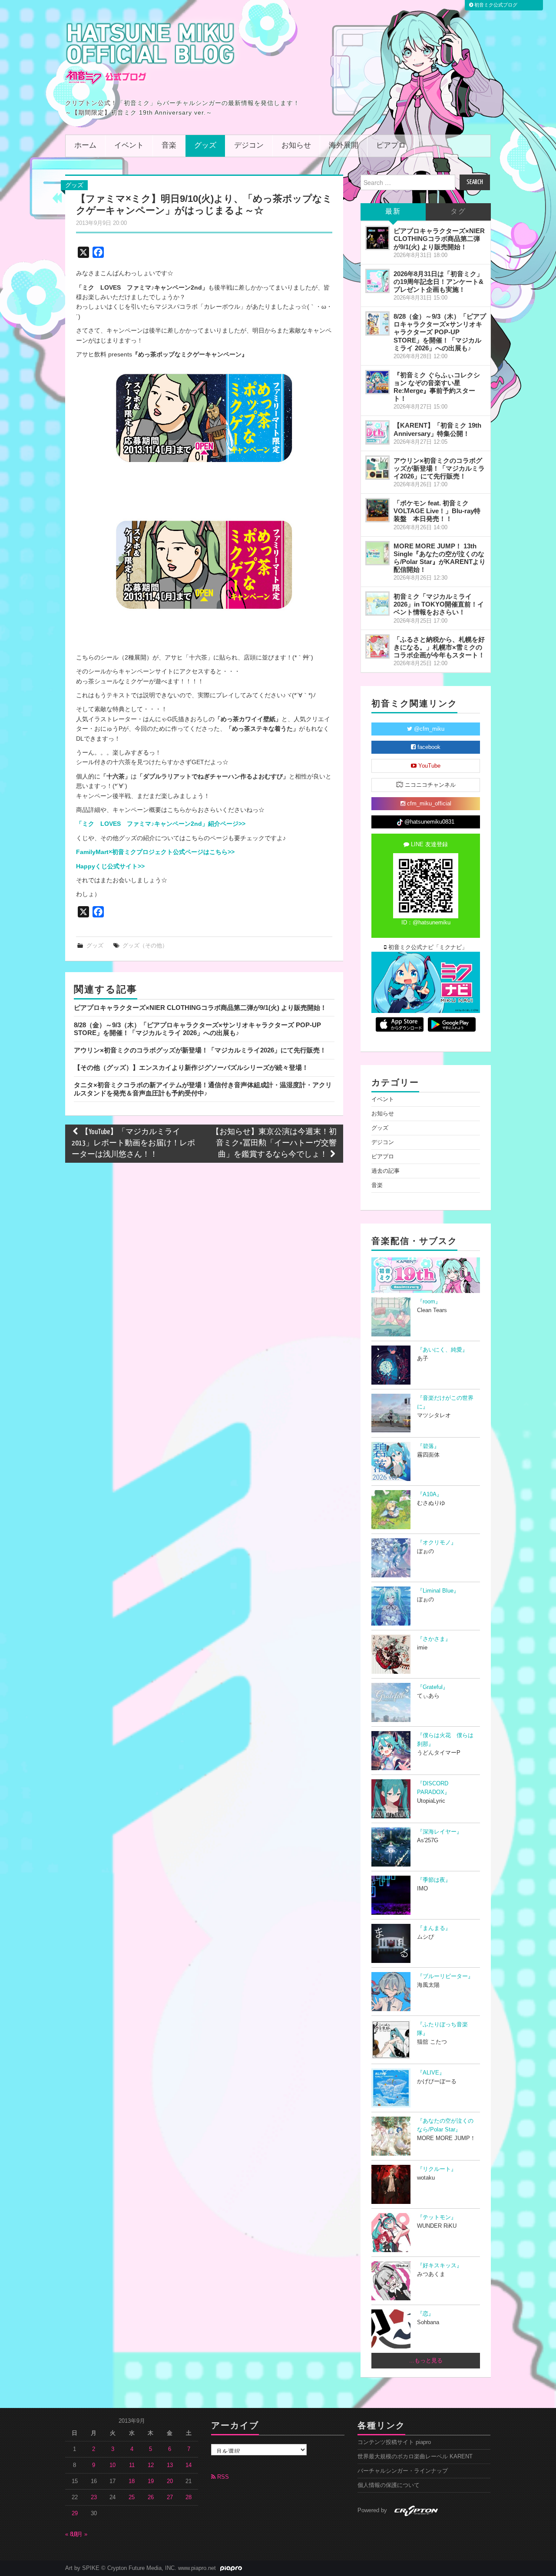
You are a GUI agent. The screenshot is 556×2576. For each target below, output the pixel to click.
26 (151, 2497)
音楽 (169, 146)
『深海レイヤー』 (440, 1832)
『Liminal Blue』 (438, 1591)
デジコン (249, 146)
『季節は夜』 (434, 1880)
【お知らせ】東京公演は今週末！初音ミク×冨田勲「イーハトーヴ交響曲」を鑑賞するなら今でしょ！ (274, 1143)
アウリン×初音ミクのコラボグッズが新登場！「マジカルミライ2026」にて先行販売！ (200, 1050)
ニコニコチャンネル (429, 785)
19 (151, 2481)
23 (94, 2497)
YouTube (429, 766)
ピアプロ (391, 146)
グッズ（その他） (145, 946)
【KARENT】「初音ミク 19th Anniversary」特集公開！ (437, 429)
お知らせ (296, 146)
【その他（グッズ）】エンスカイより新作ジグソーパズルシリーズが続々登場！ (191, 1067)
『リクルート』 (437, 2169)
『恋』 (425, 2314)
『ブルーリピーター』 (445, 1976)
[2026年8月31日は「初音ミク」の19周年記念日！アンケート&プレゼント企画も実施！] (377, 281)
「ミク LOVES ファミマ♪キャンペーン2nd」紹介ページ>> (161, 824)
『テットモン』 (437, 2217)
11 (132, 2465)
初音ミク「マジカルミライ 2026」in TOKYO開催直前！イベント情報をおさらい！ (439, 604)
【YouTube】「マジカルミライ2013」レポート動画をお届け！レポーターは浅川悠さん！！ (133, 1143)
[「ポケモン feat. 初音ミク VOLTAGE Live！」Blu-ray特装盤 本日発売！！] (377, 510)
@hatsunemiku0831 (429, 822)
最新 (393, 212)
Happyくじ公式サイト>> (110, 866)
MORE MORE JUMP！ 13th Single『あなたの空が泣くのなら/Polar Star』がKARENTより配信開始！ (440, 558)
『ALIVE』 (431, 2073)
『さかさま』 (434, 1639)
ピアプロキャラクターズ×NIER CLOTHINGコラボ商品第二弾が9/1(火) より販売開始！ (200, 1008)
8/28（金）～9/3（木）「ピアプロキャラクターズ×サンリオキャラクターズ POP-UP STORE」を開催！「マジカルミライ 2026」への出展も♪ (197, 1029)
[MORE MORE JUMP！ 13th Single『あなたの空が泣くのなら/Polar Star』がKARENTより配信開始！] (377, 553)
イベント (129, 146)
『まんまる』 (434, 1928)
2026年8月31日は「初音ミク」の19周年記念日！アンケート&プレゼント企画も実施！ (439, 282)
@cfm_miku (428, 729)
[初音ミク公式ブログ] (150, 53)
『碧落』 (428, 1446)
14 (189, 2465)
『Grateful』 (433, 1687)
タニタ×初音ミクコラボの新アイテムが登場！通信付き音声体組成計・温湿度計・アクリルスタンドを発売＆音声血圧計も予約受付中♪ (203, 1089)
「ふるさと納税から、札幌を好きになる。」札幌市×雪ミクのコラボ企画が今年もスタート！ (439, 647)
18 (132, 2481)
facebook (428, 747)
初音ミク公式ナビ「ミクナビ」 (427, 947)
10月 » (79, 2534)
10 (113, 2465)
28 (189, 2497)
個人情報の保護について (389, 2485)
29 (75, 2513)
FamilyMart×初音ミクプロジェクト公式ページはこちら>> (155, 852)
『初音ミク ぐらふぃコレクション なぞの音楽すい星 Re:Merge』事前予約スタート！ (437, 387)
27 (170, 2497)
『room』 (429, 1302)
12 (151, 2465)
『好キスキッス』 (440, 2266)
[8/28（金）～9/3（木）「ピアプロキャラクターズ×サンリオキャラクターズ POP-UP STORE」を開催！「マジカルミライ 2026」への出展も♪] (377, 323)
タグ (458, 212)
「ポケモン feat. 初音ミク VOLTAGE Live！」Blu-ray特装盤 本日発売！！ (437, 511)
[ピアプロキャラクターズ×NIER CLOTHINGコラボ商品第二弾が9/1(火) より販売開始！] (377, 238)
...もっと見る (426, 2361)
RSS (222, 2477)
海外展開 (344, 146)
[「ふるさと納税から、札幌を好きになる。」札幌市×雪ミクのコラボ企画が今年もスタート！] (377, 646)
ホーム (85, 146)
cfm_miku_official (428, 804)
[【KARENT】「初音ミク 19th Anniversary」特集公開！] (377, 432)
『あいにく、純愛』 (442, 1350)
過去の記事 (386, 1171)
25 (132, 2497)
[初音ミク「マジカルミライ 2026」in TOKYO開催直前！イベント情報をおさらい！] (377, 604)
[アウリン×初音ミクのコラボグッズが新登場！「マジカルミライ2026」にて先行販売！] (377, 468)
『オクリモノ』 (437, 1543)
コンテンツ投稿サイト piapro (394, 2442)
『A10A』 (430, 1494)
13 (170, 2465)
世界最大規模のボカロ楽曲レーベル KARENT (415, 2457)
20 (170, 2481)
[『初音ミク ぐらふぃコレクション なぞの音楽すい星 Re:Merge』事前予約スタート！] (377, 382)
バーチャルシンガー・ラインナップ (403, 2471)
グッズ (205, 146)
